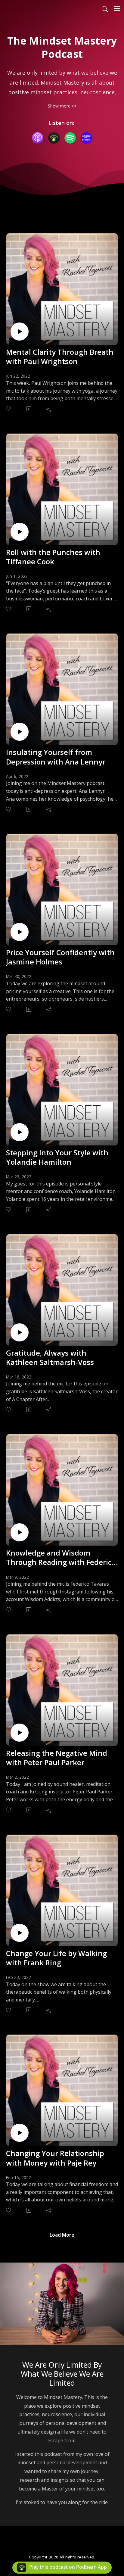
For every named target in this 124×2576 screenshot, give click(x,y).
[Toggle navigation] (117, 8)
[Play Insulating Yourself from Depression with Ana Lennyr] (20, 732)
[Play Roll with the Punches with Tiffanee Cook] (20, 532)
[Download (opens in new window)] (29, 409)
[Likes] (9, 409)
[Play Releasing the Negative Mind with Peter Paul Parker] (20, 1733)
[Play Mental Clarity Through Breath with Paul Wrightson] (20, 332)
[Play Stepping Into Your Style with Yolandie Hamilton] (20, 1132)
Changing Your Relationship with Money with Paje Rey (55, 2158)
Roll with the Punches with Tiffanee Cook (53, 557)
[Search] (105, 8)
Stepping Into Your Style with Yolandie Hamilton (57, 1157)
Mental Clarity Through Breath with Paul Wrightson (60, 357)
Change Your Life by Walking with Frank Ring (56, 1958)
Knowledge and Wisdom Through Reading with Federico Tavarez (61, 1557)
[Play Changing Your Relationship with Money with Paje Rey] (20, 2133)
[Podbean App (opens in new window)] (54, 138)
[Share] (49, 409)
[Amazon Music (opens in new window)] (86, 138)
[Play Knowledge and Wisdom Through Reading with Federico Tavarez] (20, 1532)
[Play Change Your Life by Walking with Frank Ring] (20, 1933)
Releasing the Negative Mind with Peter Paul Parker (57, 1758)
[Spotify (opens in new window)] (70, 138)
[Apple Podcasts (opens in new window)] (38, 138)
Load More (62, 2235)
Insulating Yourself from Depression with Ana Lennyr (56, 757)
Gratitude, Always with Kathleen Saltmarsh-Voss (50, 1357)
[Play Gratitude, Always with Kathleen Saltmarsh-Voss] (20, 1332)
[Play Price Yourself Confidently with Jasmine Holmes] (20, 932)
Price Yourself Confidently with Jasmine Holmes (60, 957)
